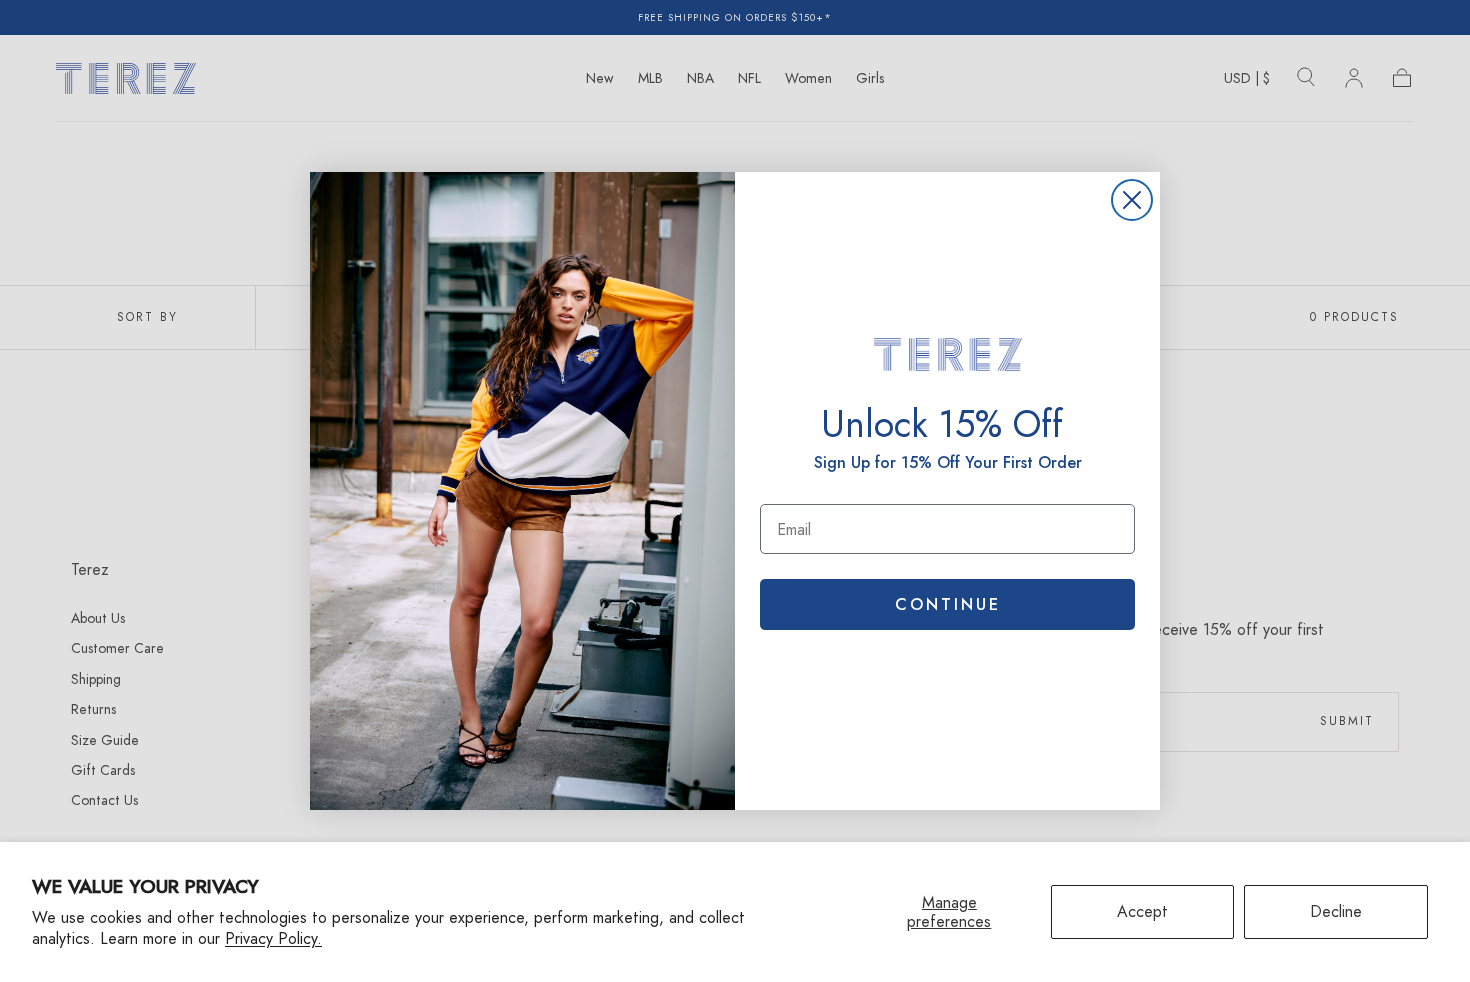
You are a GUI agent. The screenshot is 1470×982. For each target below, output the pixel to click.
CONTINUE (948, 604)
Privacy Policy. (273, 938)
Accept (1142, 911)
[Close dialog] (1132, 200)
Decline (1336, 911)
